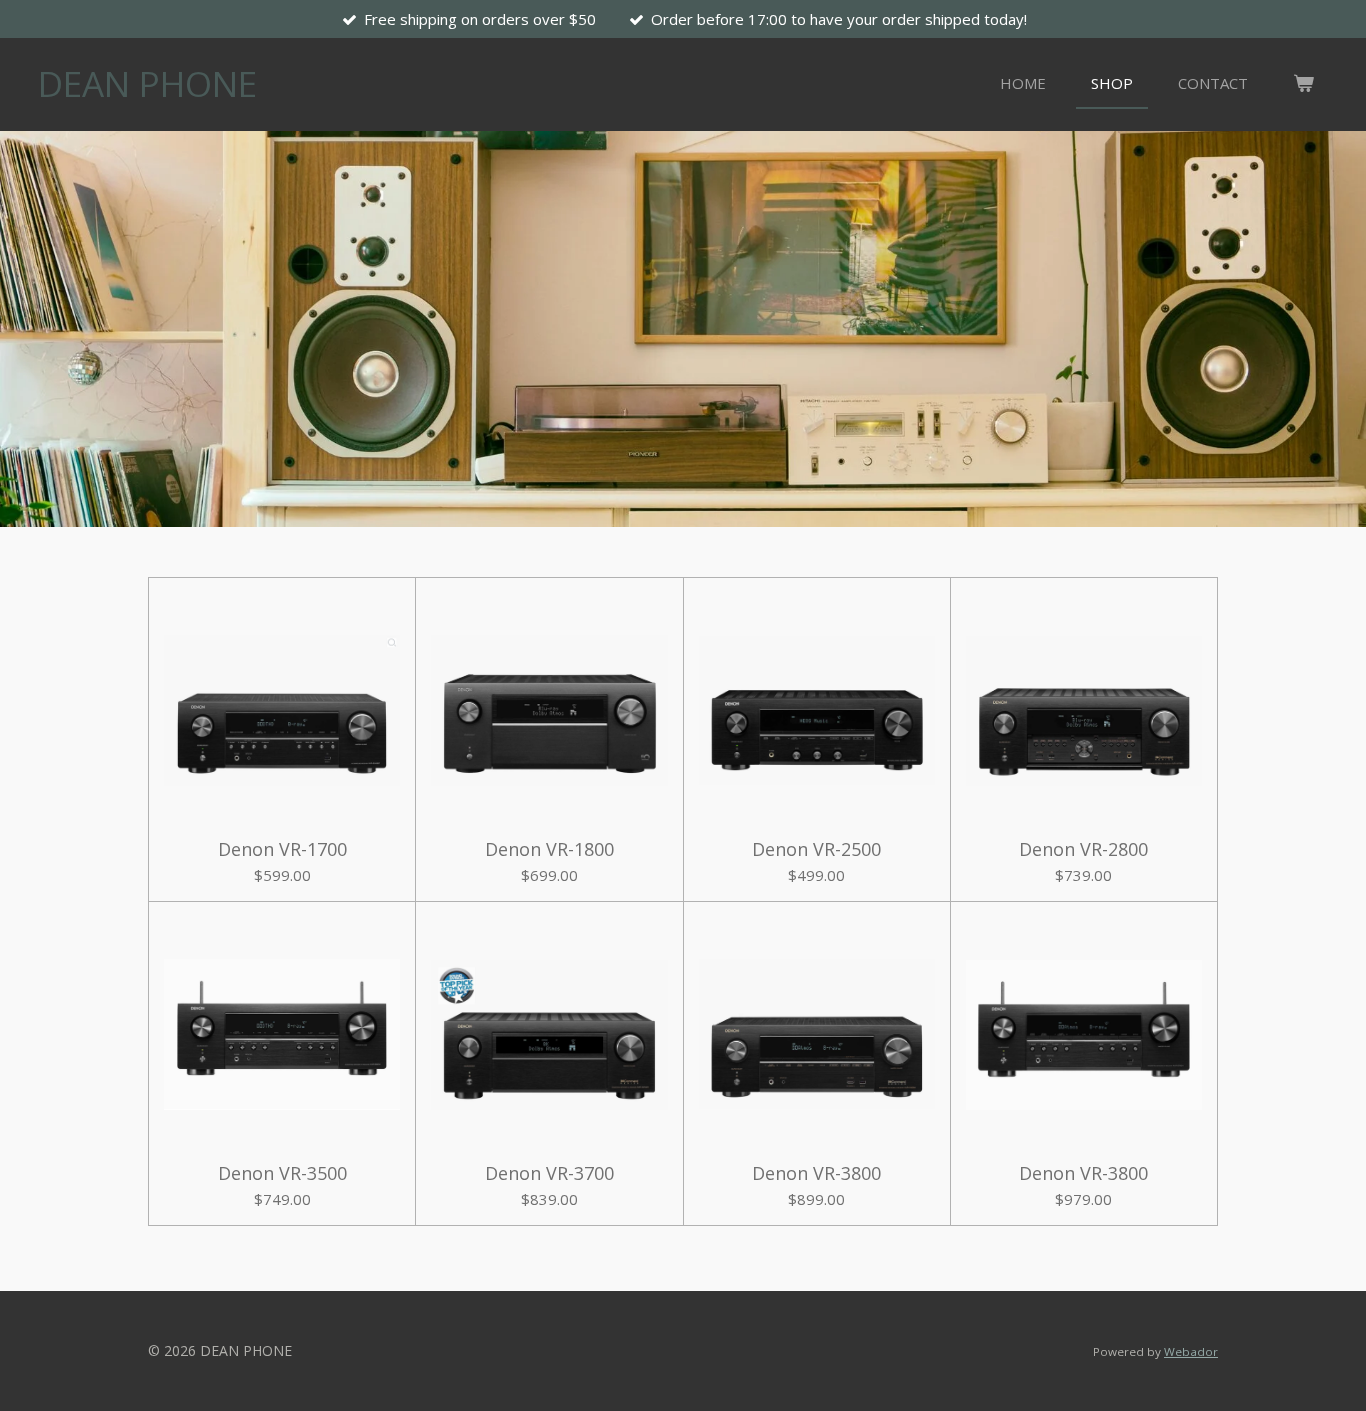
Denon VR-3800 (816, 1173)
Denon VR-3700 (549, 1173)
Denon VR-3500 (282, 1173)
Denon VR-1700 (282, 849)
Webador (1191, 1351)
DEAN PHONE (147, 83)
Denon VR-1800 (549, 849)
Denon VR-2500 (816, 849)
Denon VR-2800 (1083, 849)
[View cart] (1303, 83)
